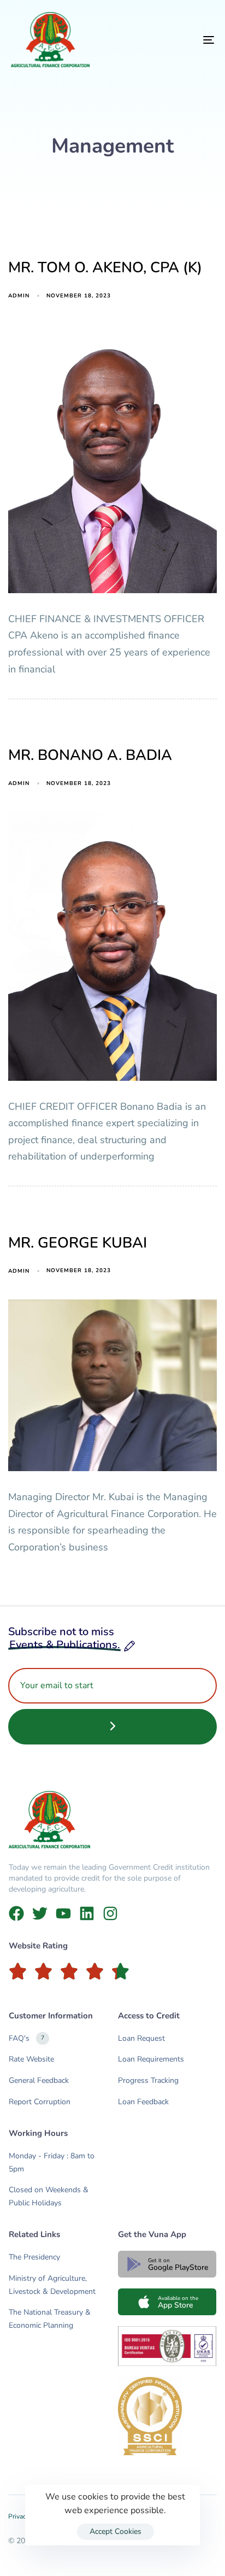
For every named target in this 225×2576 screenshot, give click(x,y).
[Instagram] (110, 1913)
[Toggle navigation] (180, 40)
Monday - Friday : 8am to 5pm (52, 2162)
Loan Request (141, 2038)
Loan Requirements (151, 2059)
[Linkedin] (87, 1913)
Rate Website (31, 2059)
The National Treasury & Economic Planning (50, 2319)
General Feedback (39, 2080)
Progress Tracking (148, 2080)
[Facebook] (16, 1913)
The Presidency (34, 2257)
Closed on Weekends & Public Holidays (49, 2196)
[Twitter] (40, 1913)
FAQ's (26, 2038)
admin (19, 296)
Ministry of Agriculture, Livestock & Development (52, 2285)
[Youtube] (63, 1913)
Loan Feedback (143, 2102)
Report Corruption (40, 2102)
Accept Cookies (116, 2531)
